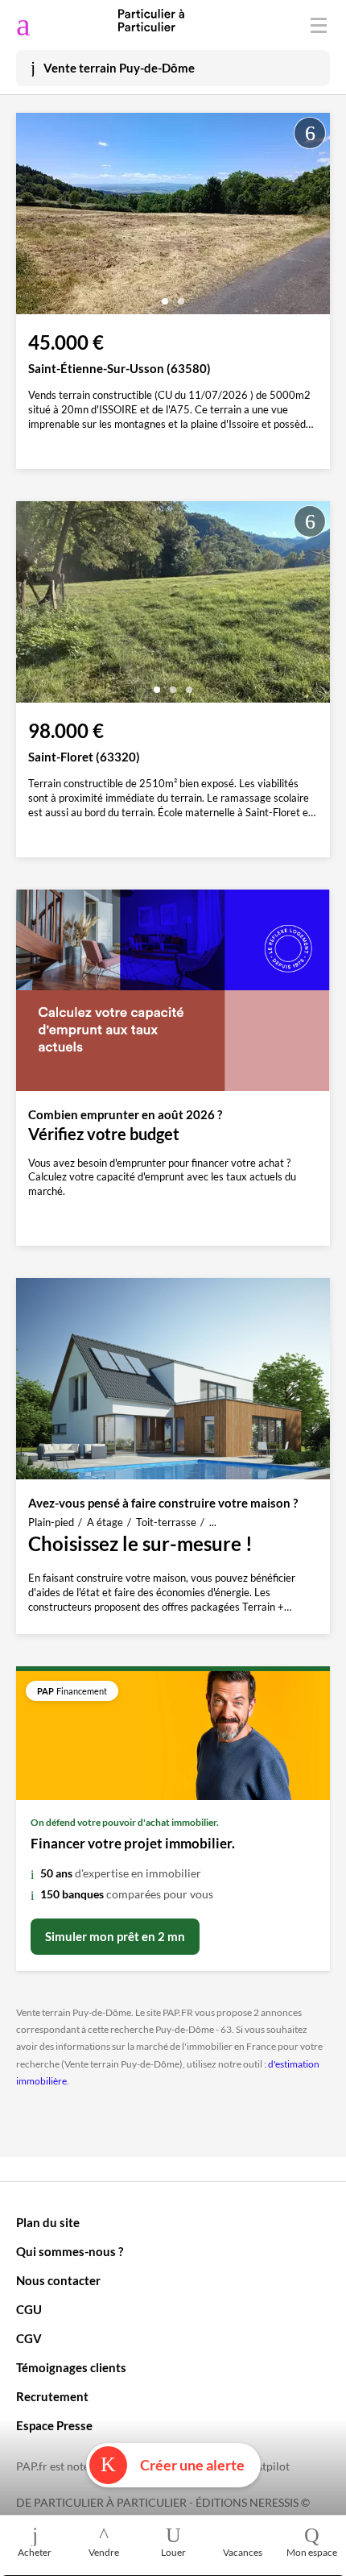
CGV (29, 2338)
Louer (173, 2552)
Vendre (104, 2552)
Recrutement (52, 2396)
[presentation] (32, 218)
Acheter (35, 2552)
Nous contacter (58, 2280)
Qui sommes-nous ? (70, 2251)
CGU (29, 2309)
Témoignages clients (71, 2367)
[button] (165, 295)
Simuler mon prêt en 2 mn (115, 1936)
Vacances (243, 2552)
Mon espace (312, 2552)
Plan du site (48, 2222)
